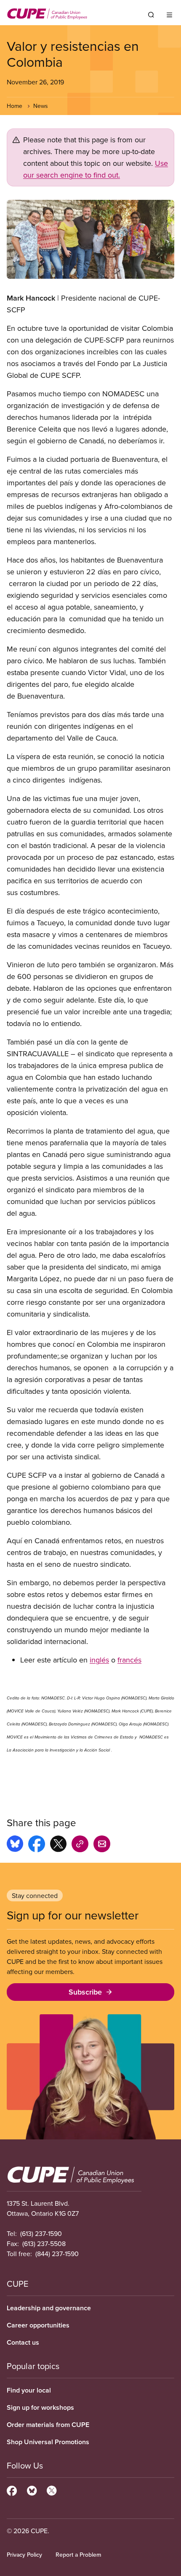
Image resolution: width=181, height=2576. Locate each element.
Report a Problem (78, 2555)
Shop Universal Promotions (48, 2442)
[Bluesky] (32, 2490)
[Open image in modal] (90, 239)
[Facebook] (12, 2490)
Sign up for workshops (40, 2407)
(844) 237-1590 (57, 2254)
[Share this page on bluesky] (15, 1845)
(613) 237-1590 (41, 2233)
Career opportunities (38, 2325)
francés (129, 1660)
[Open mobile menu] (169, 15)
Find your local (29, 2390)
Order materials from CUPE (48, 2425)
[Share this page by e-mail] (102, 1845)
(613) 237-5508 (44, 2244)
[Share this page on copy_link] (80, 1845)
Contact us (23, 2342)
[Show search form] (151, 15)
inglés (99, 1660)
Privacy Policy (24, 2555)
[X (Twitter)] (52, 2490)
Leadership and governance (49, 2308)
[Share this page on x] (58, 1845)
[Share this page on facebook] (37, 1845)
